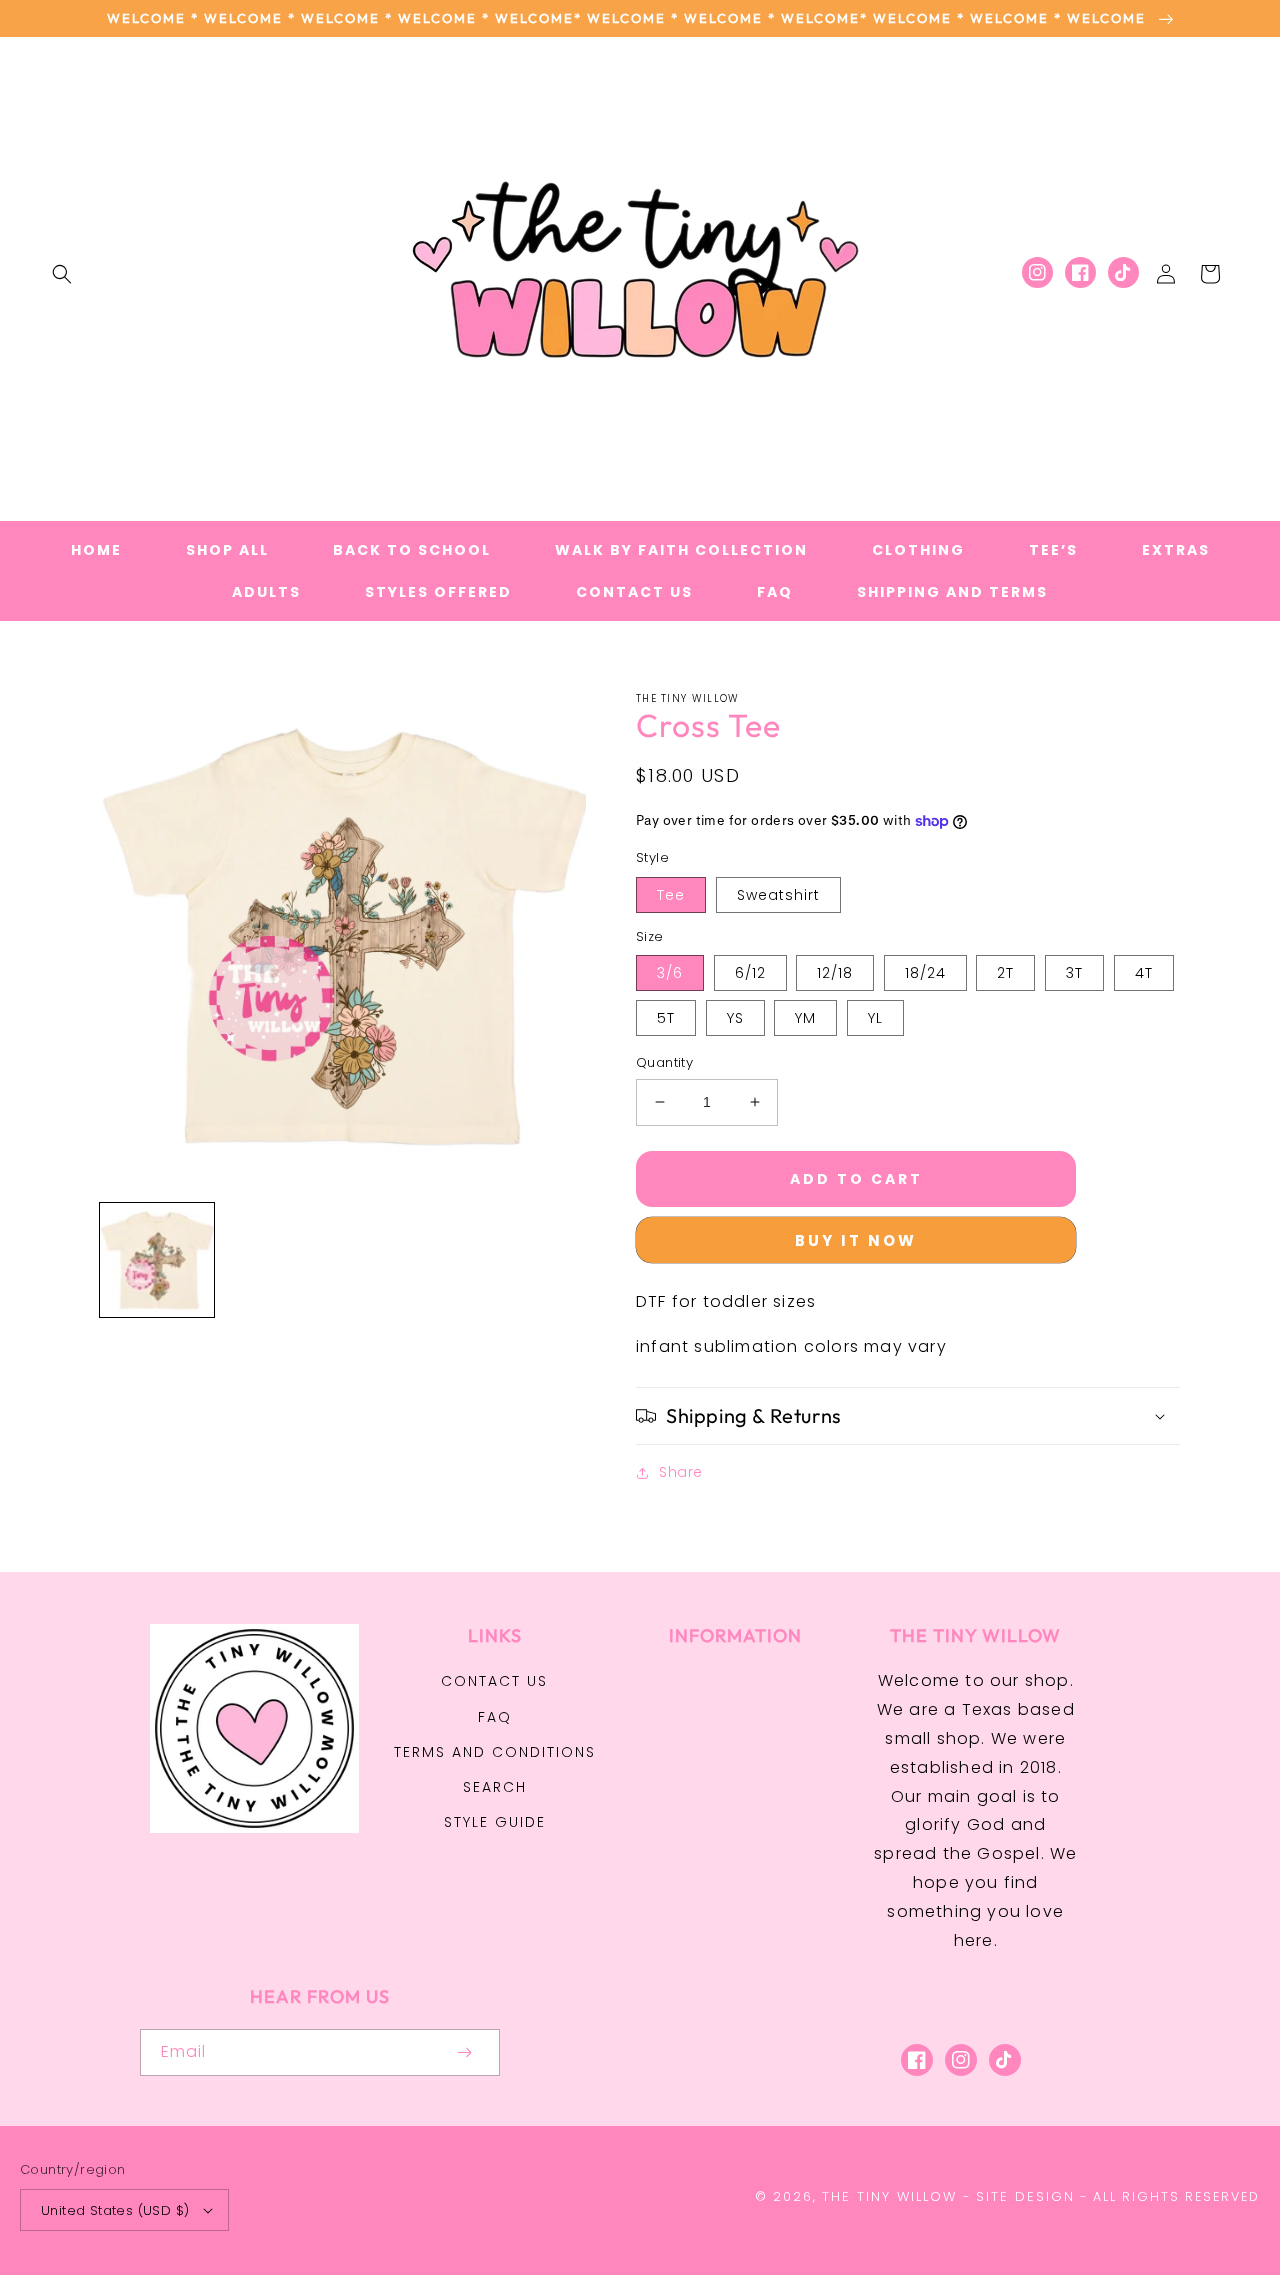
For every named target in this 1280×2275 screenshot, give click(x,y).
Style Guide (495, 1822)
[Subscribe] (464, 2052)
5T (666, 1018)
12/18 (835, 973)
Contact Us (494, 1681)
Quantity (664, 1062)
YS (735, 1018)
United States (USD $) (115, 2210)
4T (1144, 973)
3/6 (670, 973)
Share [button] (681, 1472)
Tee (671, 895)
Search (495, 1787)
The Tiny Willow (889, 2196)
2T (1005, 973)
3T (1074, 973)
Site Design (1025, 2196)
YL (875, 1018)
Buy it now (856, 1240)
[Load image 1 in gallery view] (157, 1260)
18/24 (925, 973)
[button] (62, 274)
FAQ (495, 1717)
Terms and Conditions (495, 1752)
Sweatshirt (778, 895)
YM (805, 1018)
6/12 (750, 973)
